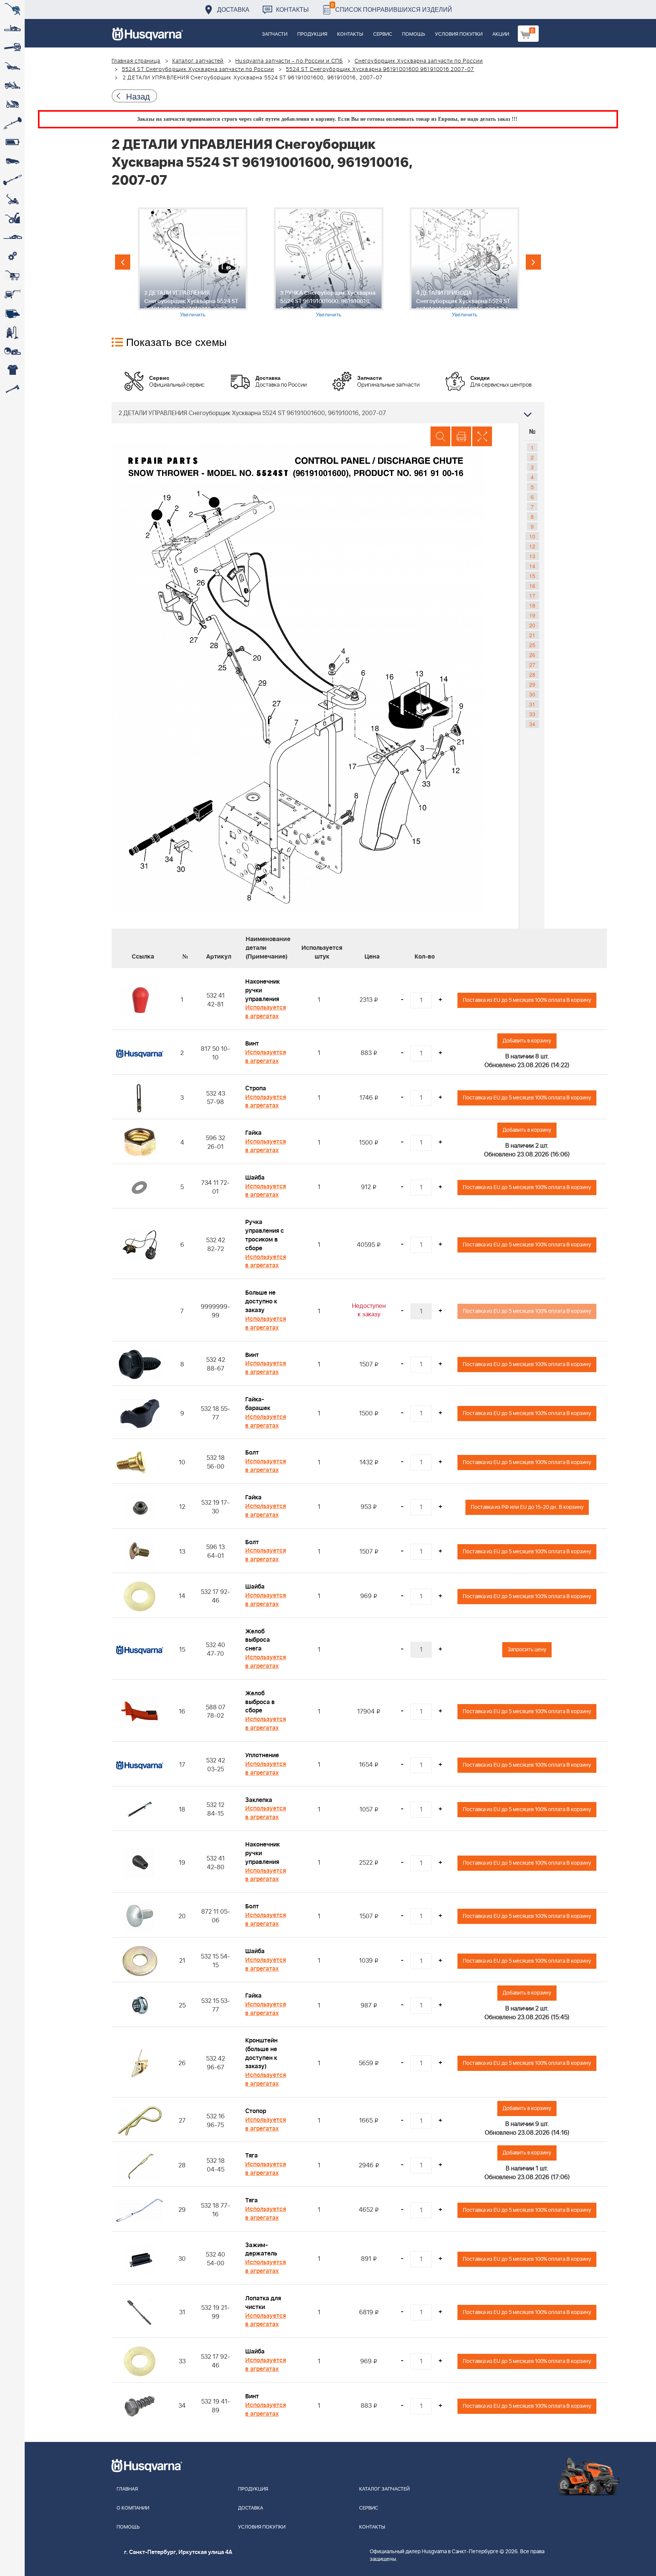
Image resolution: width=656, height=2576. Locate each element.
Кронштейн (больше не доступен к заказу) (261, 2054)
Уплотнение (262, 1755)
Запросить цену (527, 1650)
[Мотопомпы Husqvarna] (12, 313)
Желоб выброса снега (258, 1640)
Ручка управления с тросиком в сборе (265, 1235)
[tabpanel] (192, 263)
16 (532, 586)
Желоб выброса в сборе (260, 1702)
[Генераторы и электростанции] (12, 275)
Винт (252, 1044)
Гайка (253, 1133)
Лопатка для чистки (263, 2303)
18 (532, 605)
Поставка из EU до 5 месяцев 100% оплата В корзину (527, 1000)
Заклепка (259, 1800)
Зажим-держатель (261, 2250)
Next (533, 262)
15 (532, 576)
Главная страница (136, 61)
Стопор (256, 2111)
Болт (252, 1453)
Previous (123, 262)
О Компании (133, 2508)
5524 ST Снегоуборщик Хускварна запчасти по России (198, 69)
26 (532, 655)
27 (532, 665)
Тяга (252, 2156)
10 (532, 536)
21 (532, 635)
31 (532, 704)
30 (532, 694)
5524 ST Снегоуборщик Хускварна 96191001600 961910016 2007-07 (380, 69)
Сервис (383, 34)
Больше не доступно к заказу (261, 1301)
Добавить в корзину (527, 1041)
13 (532, 556)
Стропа (256, 1088)
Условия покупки (459, 34)
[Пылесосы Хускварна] (12, 332)
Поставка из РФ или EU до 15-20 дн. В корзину (527, 1507)
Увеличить (193, 314)
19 (532, 615)
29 (532, 684)
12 (532, 546)
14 (532, 566)
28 (532, 674)
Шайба (255, 1178)
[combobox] (328, 413)
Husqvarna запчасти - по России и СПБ (289, 61)
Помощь (414, 34)
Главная (127, 2489)
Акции (501, 34)
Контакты (292, 9)
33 (532, 714)
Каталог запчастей (198, 61)
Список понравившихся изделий (392, 7)
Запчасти (275, 34)
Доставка (233, 9)
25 (532, 645)
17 (532, 595)
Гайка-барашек (258, 1404)
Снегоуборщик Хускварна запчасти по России (419, 61)
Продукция (312, 34)
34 (532, 724)
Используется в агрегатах (266, 1012)
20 (532, 625)
